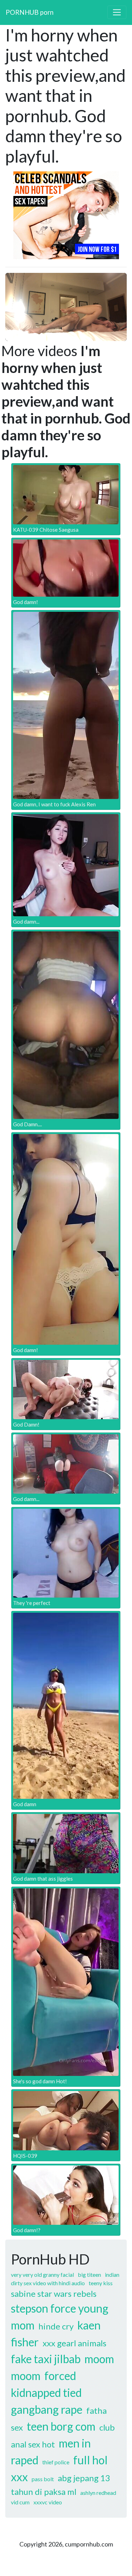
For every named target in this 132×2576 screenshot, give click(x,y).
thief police (56, 2462)
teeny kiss (101, 2283)
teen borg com (61, 2426)
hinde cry (56, 2326)
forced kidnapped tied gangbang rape (47, 2393)
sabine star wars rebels (54, 2293)
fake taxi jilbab (46, 2359)
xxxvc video (48, 2502)
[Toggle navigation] (117, 12)
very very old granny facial (42, 2275)
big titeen (89, 2275)
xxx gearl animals (74, 2343)
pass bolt (43, 2479)
